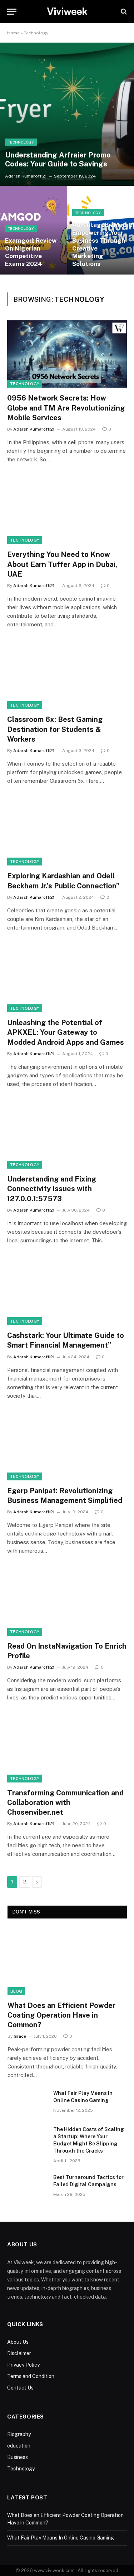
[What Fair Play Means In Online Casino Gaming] (27, 2102)
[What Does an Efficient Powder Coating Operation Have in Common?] (67, 1961)
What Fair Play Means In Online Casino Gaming (61, 2538)
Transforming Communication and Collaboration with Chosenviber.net (65, 1803)
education (19, 2446)
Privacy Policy (23, 2365)
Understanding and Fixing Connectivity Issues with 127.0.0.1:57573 (52, 1189)
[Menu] (12, 12)
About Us (18, 2342)
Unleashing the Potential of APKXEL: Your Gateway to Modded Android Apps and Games (66, 1032)
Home (13, 33)
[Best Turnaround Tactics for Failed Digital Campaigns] (27, 2187)
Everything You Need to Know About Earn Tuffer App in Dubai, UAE (62, 564)
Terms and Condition (31, 2376)
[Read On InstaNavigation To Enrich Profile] (67, 1602)
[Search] (123, 12)
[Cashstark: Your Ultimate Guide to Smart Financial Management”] (67, 1291)
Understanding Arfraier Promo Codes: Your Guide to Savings (58, 159)
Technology (25, 384)
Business (18, 2457)
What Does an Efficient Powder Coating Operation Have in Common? (61, 2015)
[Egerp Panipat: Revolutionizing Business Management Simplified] (67, 1447)
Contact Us (20, 2388)
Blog (16, 1991)
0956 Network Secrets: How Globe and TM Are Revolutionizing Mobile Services (66, 408)
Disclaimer (19, 2353)
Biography (19, 2434)
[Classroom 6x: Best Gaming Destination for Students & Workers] (67, 675)
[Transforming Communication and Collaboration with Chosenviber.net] (67, 1748)
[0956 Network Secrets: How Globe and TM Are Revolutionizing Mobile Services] (67, 354)
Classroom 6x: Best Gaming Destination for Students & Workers (55, 729)
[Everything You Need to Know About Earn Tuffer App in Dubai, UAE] (67, 510)
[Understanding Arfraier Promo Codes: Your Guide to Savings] (67, 114)
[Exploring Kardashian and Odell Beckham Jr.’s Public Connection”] (67, 832)
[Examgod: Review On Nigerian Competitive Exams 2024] (34, 230)
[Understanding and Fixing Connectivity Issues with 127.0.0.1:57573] (67, 1135)
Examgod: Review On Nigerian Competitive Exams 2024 (31, 252)
